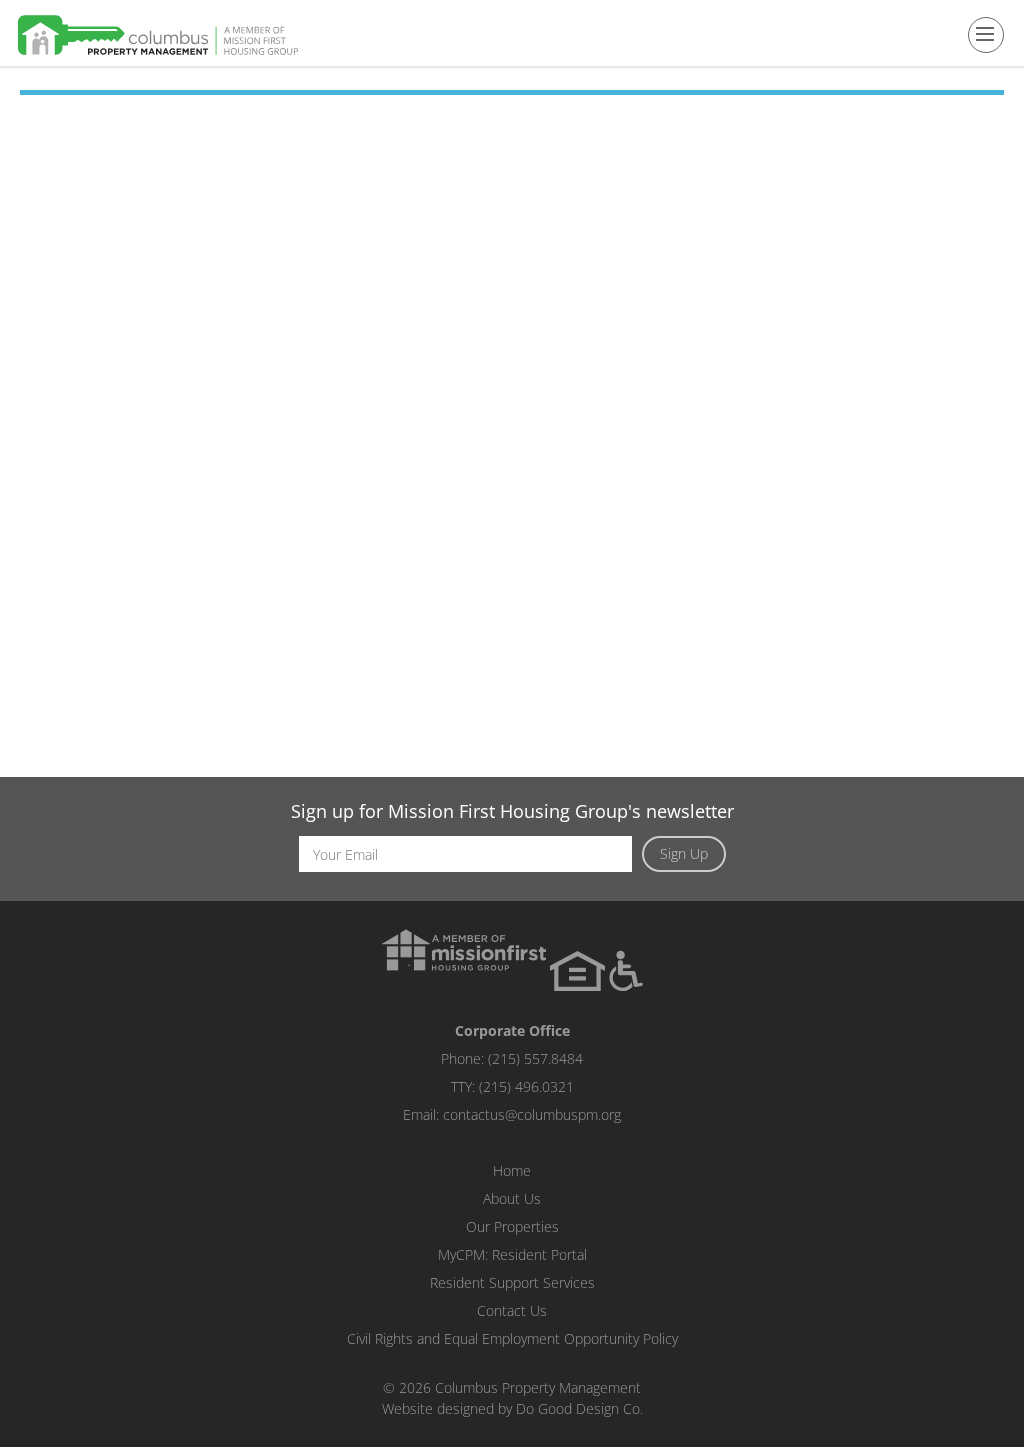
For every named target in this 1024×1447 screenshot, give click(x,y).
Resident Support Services (512, 1282)
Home (512, 1170)
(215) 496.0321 (526, 1086)
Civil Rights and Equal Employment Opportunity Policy (512, 1338)
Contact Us (512, 1310)
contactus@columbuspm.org (532, 1114)
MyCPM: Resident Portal (512, 1254)
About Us (512, 1198)
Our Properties (512, 1226)
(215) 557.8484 (535, 1058)
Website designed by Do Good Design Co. (512, 1408)
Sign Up (684, 853)
